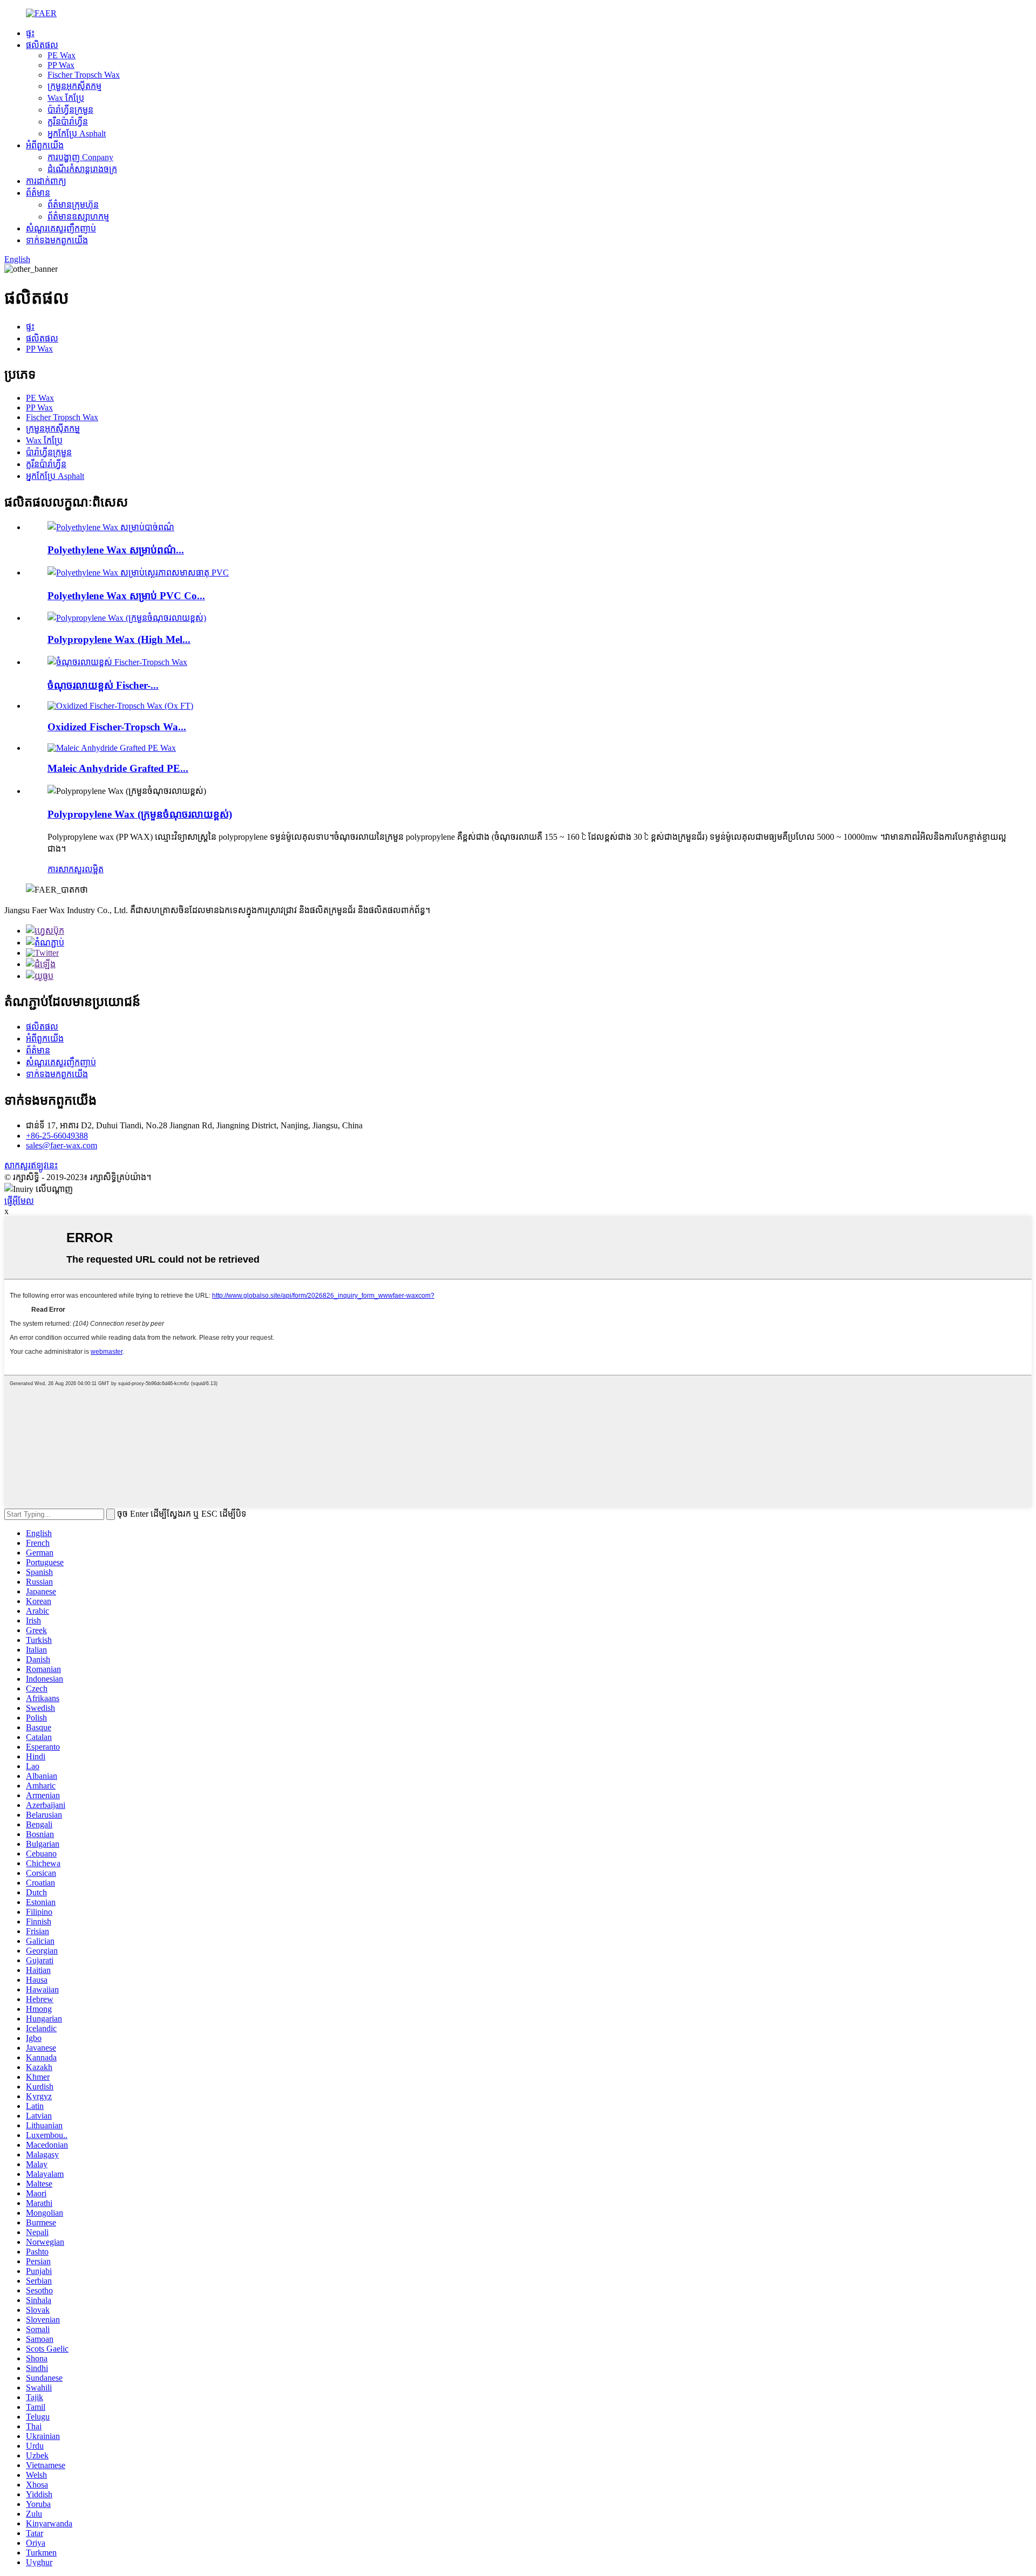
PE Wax (62, 55)
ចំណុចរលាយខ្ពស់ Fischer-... (103, 685)
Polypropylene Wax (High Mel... (119, 639)
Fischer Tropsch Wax (84, 75)
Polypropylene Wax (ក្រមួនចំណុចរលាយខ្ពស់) (140, 814)
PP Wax (61, 65)
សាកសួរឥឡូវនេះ (31, 1165)
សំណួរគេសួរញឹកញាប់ (61, 228)
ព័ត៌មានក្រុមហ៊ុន (73, 205)
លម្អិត (94, 869)
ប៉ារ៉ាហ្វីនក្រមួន (70, 110)
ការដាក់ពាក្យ (46, 181)
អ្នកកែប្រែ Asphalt (77, 133)
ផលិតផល (42, 45)
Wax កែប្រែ (66, 98)
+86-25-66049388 (57, 1136)
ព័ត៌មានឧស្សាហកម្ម (78, 217)
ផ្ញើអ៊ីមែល (19, 1201)
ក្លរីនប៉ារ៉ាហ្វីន (68, 122)
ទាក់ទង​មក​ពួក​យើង (57, 240)
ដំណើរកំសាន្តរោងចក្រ (82, 169)
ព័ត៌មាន (38, 193)
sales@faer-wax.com (62, 1145)
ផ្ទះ (30, 33)
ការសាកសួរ (66, 869)
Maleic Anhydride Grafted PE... (118, 768)
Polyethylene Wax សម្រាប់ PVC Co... (126, 596)
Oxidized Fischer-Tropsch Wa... (117, 727)
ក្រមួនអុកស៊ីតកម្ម (74, 86)
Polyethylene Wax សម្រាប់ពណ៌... (116, 550)
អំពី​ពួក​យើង (45, 145)
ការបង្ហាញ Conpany (80, 157)
